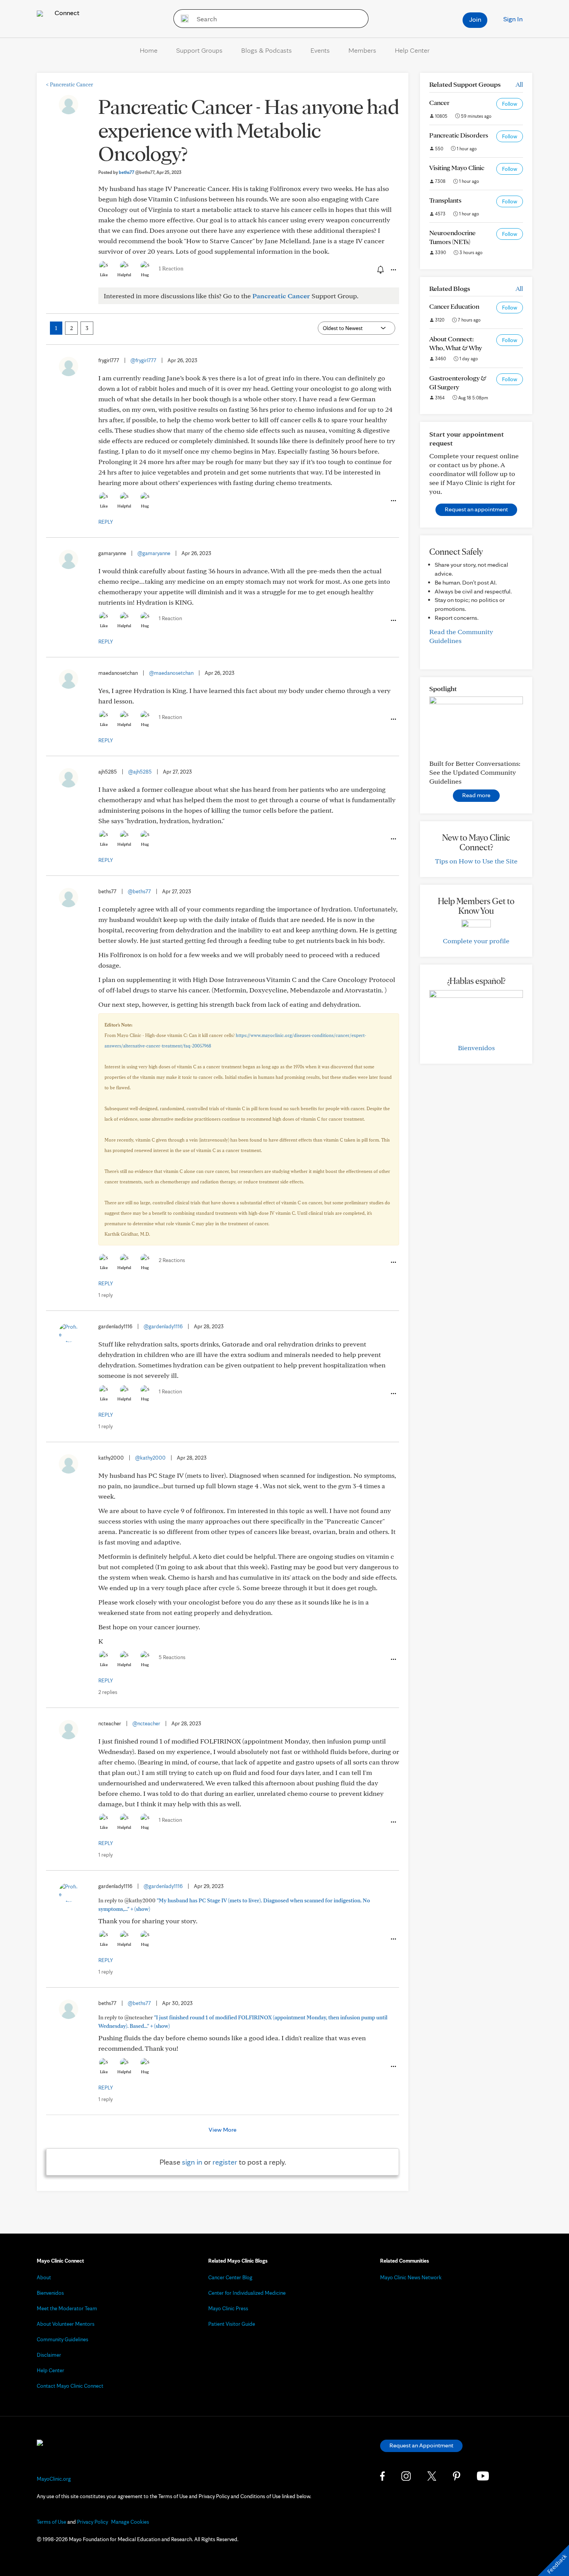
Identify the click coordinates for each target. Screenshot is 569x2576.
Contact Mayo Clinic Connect (70, 2386)
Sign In (513, 19)
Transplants (445, 200)
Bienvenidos (476, 1048)
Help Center (412, 50)
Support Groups (199, 50)
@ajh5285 (140, 772)
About (44, 2277)
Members (362, 50)
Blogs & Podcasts (267, 50)
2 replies (108, 1692)
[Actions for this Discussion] (393, 270)
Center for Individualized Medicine (247, 2293)
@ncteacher (146, 1723)
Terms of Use (51, 2522)
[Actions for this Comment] (393, 501)
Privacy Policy (93, 2522)
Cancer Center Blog (230, 2277)
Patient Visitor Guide (232, 2324)
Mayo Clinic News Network (411, 2277)
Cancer (439, 102)
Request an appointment (476, 509)
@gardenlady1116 (163, 1326)
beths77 (137, 172)
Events (320, 50)
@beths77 (139, 891)
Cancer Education (454, 306)
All (519, 84)
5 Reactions (172, 1657)
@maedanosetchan (171, 673)
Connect (66, 13)
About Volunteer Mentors (66, 2324)
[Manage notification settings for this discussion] (380, 270)
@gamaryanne (154, 553)
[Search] (182, 19)
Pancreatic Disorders (459, 135)
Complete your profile (476, 941)
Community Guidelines (63, 2339)
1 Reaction (171, 268)
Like (104, 275)
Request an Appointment (421, 2445)
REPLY (106, 522)
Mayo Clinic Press (228, 2308)
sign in (192, 2162)
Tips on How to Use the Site (476, 861)
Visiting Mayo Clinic (457, 168)
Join (475, 19)
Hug (145, 275)
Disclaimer (49, 2355)
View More (223, 2130)
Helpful (124, 275)
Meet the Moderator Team (67, 2308)
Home (149, 50)
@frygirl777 (143, 360)
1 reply (105, 1295)
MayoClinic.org (54, 2479)
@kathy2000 (150, 1458)
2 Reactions (172, 1260)
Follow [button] (510, 104)
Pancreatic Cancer (69, 84)
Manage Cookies (130, 2522)
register (225, 2162)
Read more (476, 795)
